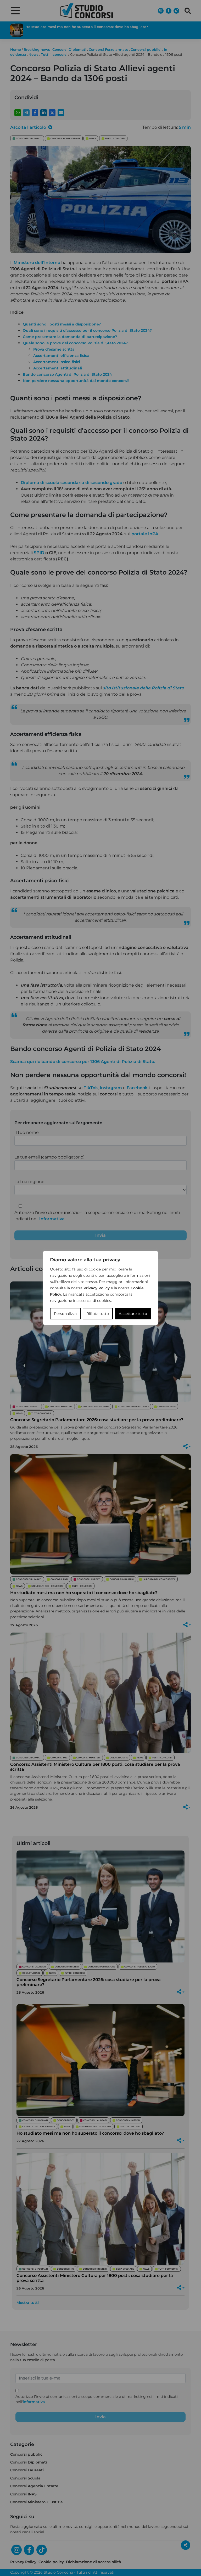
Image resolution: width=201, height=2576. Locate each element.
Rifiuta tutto (98, 1314)
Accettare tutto (133, 1314)
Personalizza (65, 1314)
